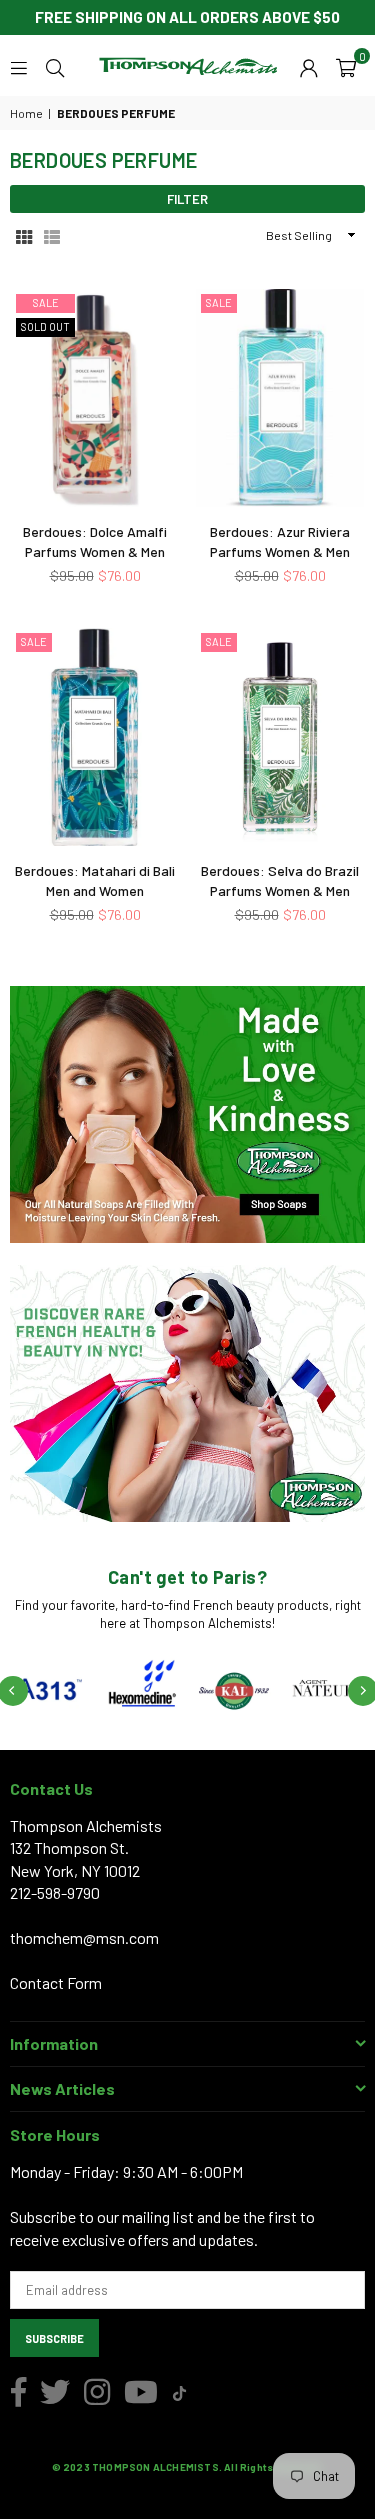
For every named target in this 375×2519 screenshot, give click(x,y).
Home (26, 113)
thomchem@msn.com (84, 1937)
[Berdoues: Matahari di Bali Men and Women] (95, 737)
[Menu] (19, 66)
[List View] (52, 235)
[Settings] (309, 66)
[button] (346, 66)
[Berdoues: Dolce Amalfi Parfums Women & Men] (95, 398)
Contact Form (56, 1982)
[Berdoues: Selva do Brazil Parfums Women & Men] (280, 737)
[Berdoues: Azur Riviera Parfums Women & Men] (280, 398)
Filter (187, 199)
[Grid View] (24, 235)
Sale (46, 302)
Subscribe (54, 2338)
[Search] (55, 66)
